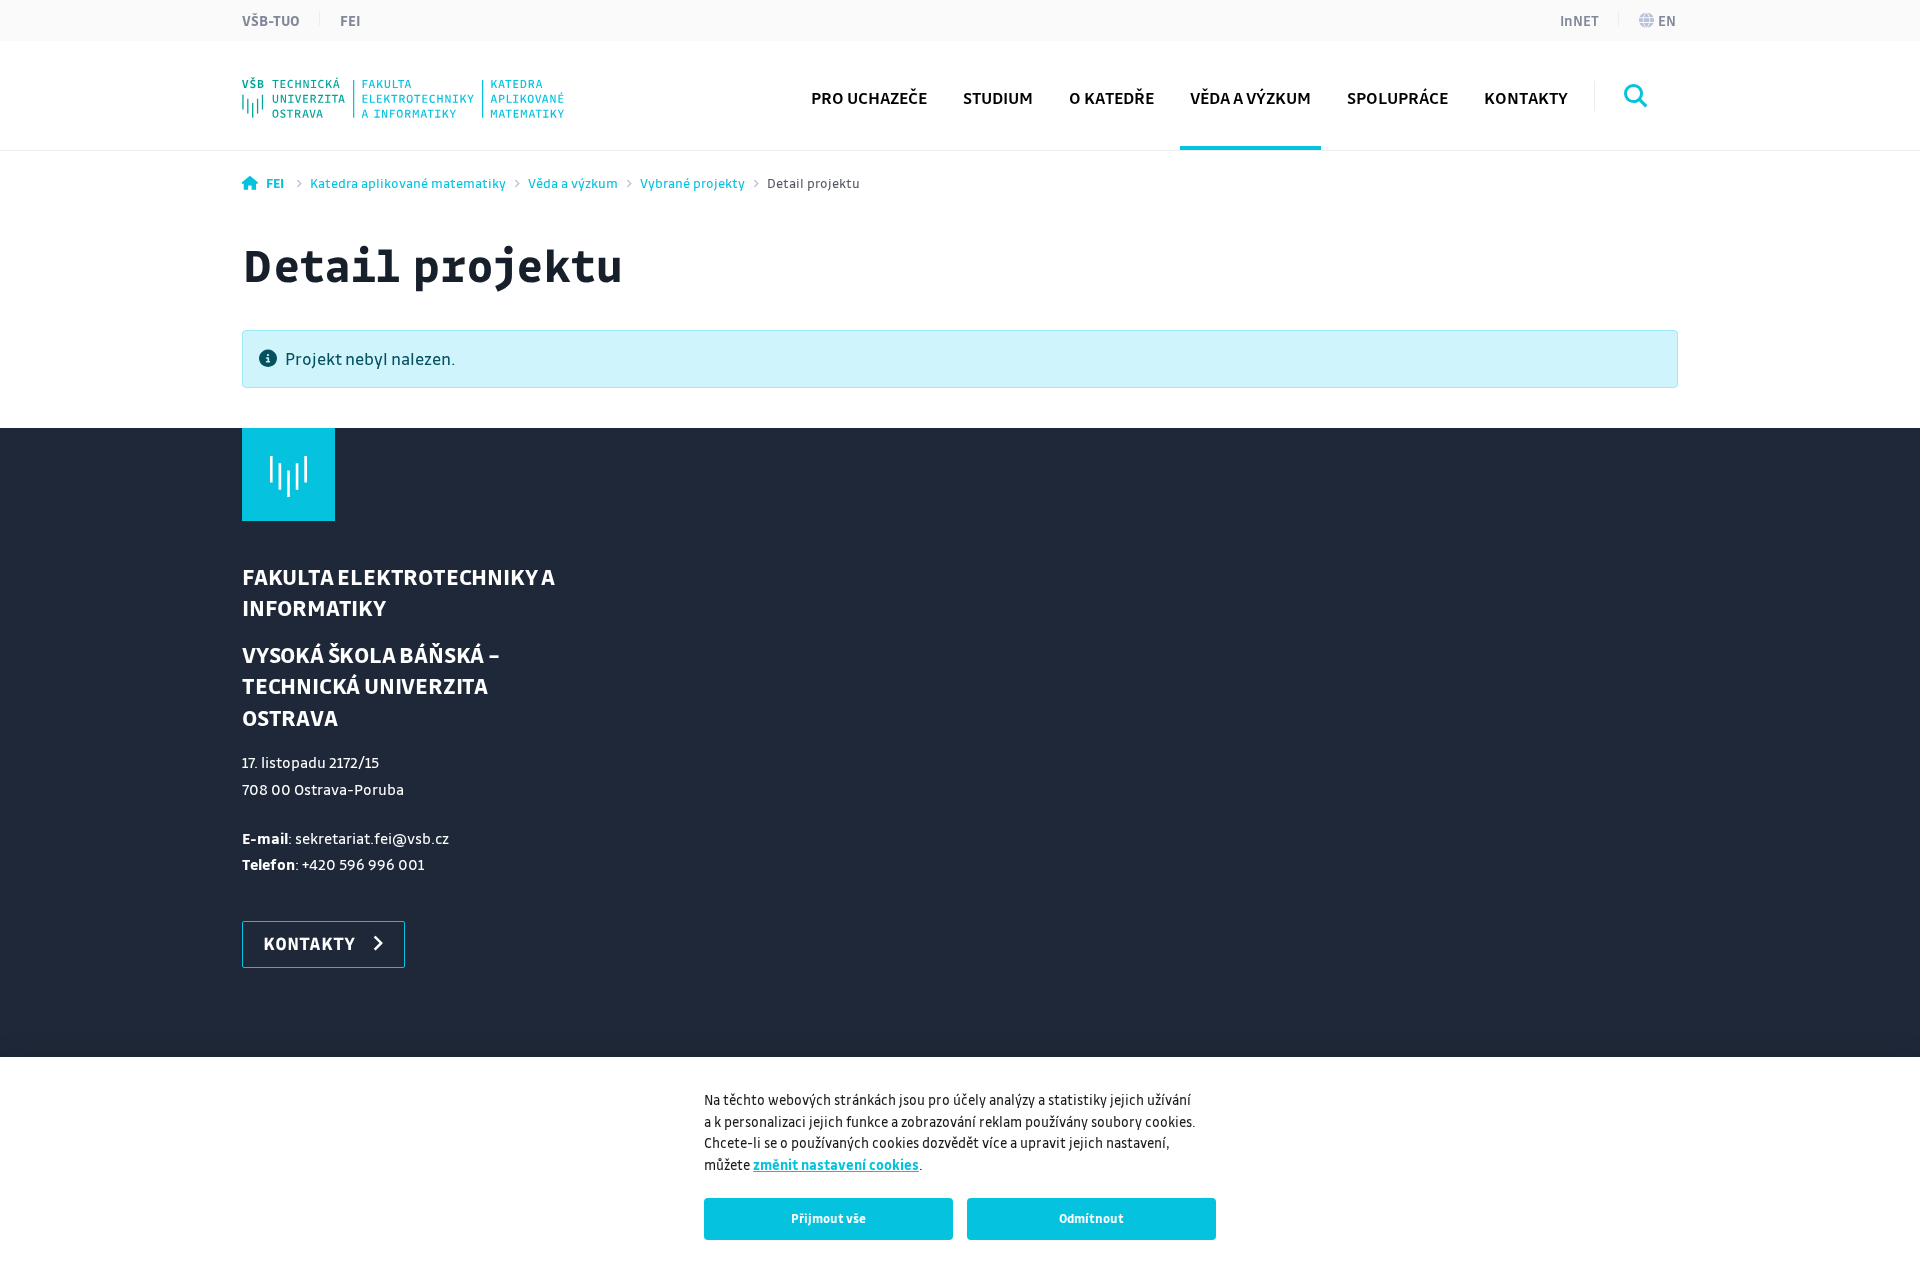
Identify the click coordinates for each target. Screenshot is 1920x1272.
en (1667, 20)
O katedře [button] (1111, 97)
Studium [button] (998, 97)
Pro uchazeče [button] (869, 97)
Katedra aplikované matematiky (408, 182)
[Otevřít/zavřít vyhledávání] (1636, 99)
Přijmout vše (828, 1218)
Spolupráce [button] (1397, 97)
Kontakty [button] (1526, 97)
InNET (1579, 20)
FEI (350, 20)
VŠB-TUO (271, 20)
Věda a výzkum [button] (1250, 97)
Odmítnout (1091, 1218)
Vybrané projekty (692, 182)
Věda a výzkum (573, 182)
